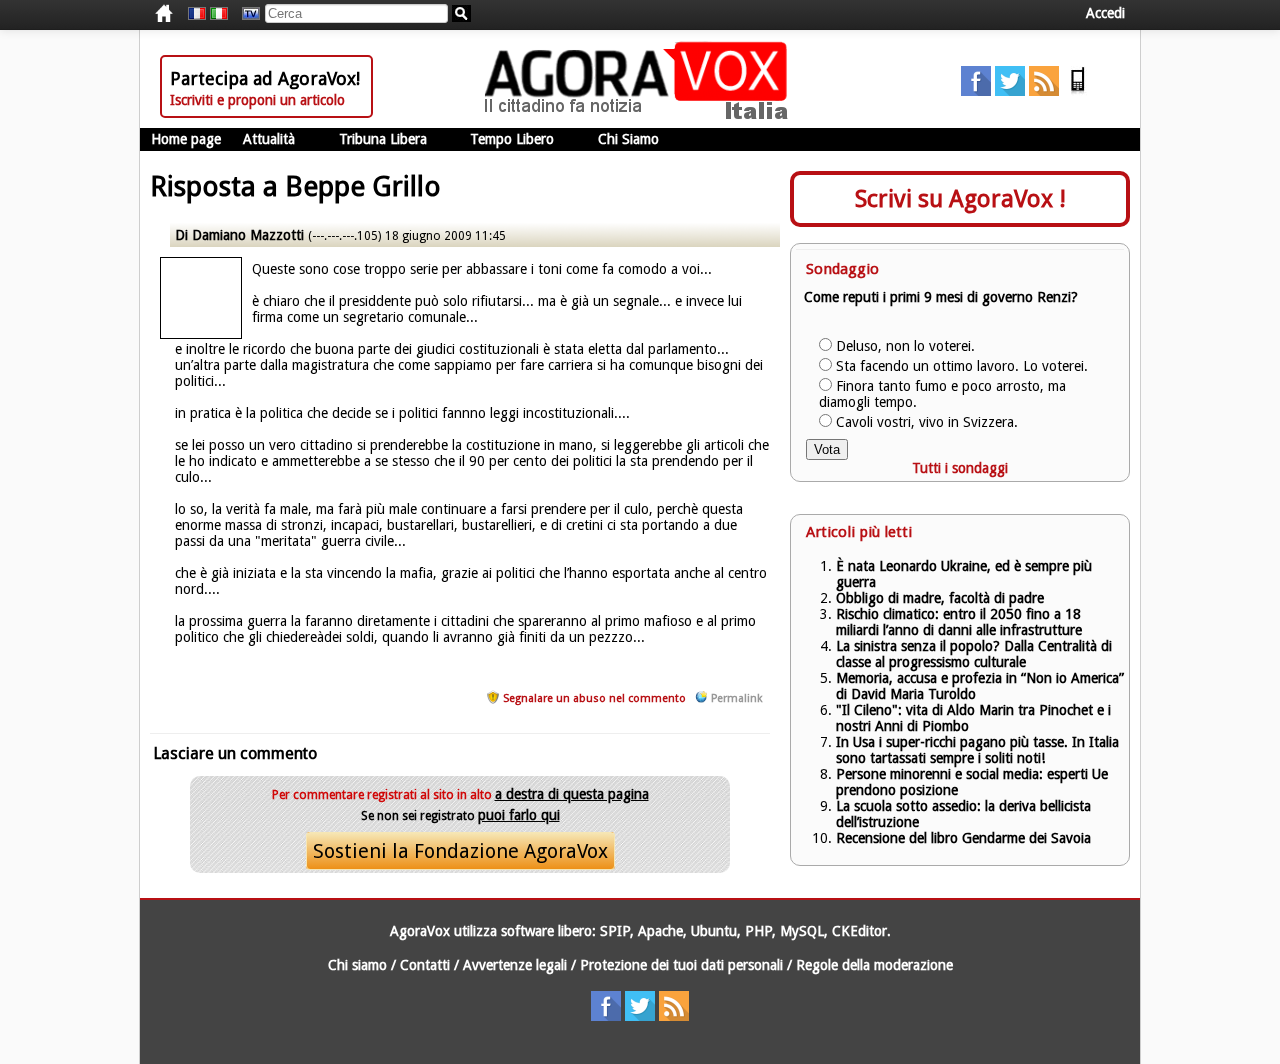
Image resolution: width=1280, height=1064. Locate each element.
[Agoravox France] (197, 14)
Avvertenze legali (515, 965)
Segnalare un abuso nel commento (594, 698)
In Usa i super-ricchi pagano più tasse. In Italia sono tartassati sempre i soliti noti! (977, 750)
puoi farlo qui (519, 815)
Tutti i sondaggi (960, 468)
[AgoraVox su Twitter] (1010, 91)
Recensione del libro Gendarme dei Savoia (963, 838)
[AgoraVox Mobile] (1078, 91)
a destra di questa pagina (572, 794)
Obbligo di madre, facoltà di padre (940, 598)
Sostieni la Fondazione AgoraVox (460, 851)
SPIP (615, 931)
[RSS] (1044, 91)
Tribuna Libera (383, 139)
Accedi (1105, 13)
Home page (186, 139)
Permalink (736, 698)
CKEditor (859, 931)
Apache (660, 931)
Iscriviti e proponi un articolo (257, 100)
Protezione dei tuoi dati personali (681, 965)
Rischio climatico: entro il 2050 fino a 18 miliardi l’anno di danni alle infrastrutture (961, 622)
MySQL (802, 931)
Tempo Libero (512, 139)
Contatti (425, 965)
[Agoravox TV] (246, 14)
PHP (758, 931)
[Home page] (641, 115)
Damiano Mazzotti (250, 235)
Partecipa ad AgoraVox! (265, 78)
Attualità (269, 139)
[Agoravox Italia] (219, 14)
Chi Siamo (628, 139)
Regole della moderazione (874, 965)
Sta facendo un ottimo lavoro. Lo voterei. (962, 366)
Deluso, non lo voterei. (905, 346)
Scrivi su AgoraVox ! (960, 199)
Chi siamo (357, 965)
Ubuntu (714, 931)
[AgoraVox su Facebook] (976, 91)
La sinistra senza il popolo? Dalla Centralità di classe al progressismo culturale (974, 654)
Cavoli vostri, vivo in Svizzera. (927, 422)
